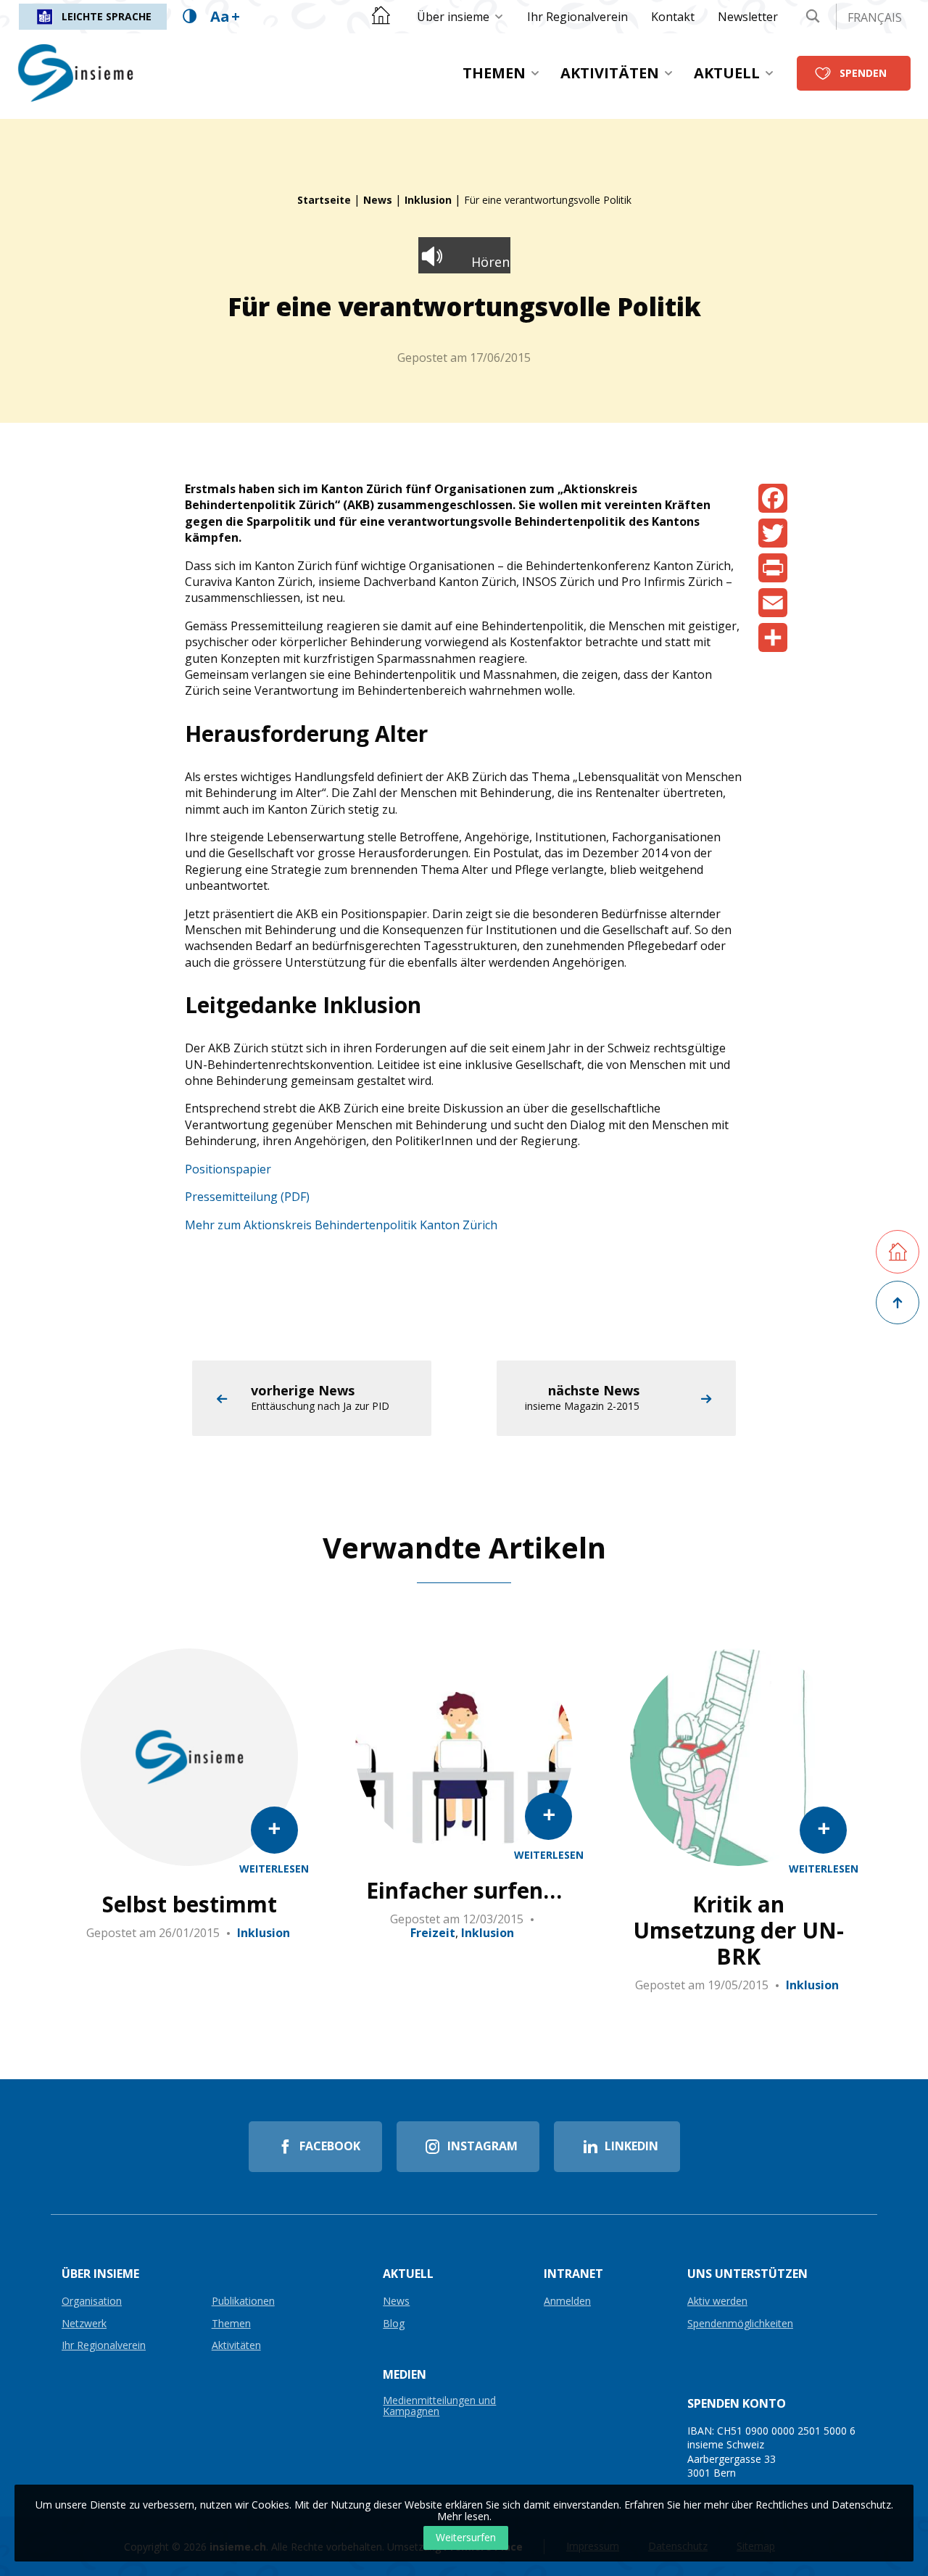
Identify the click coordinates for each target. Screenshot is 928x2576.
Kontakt (673, 17)
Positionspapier (228, 1169)
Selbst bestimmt (190, 1904)
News (378, 200)
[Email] (773, 603)
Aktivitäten (610, 73)
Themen (494, 73)
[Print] (773, 568)
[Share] (773, 637)
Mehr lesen (463, 2516)
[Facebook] (773, 498)
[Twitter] (773, 533)
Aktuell (727, 73)
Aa (225, 16)
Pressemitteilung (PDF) (247, 1197)
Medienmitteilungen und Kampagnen (439, 2406)
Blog (394, 2324)
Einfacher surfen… (464, 1891)
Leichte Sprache (107, 16)
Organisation (92, 2302)
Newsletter (748, 17)
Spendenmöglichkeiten (740, 2324)
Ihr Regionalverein (577, 17)
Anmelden (567, 2302)
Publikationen (243, 2302)
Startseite (324, 200)
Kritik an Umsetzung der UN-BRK (738, 1931)
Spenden (863, 73)
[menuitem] (460, 17)
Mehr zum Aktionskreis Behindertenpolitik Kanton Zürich (341, 1225)
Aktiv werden (717, 2302)
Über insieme (453, 17)
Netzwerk (84, 2324)
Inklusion (428, 200)
